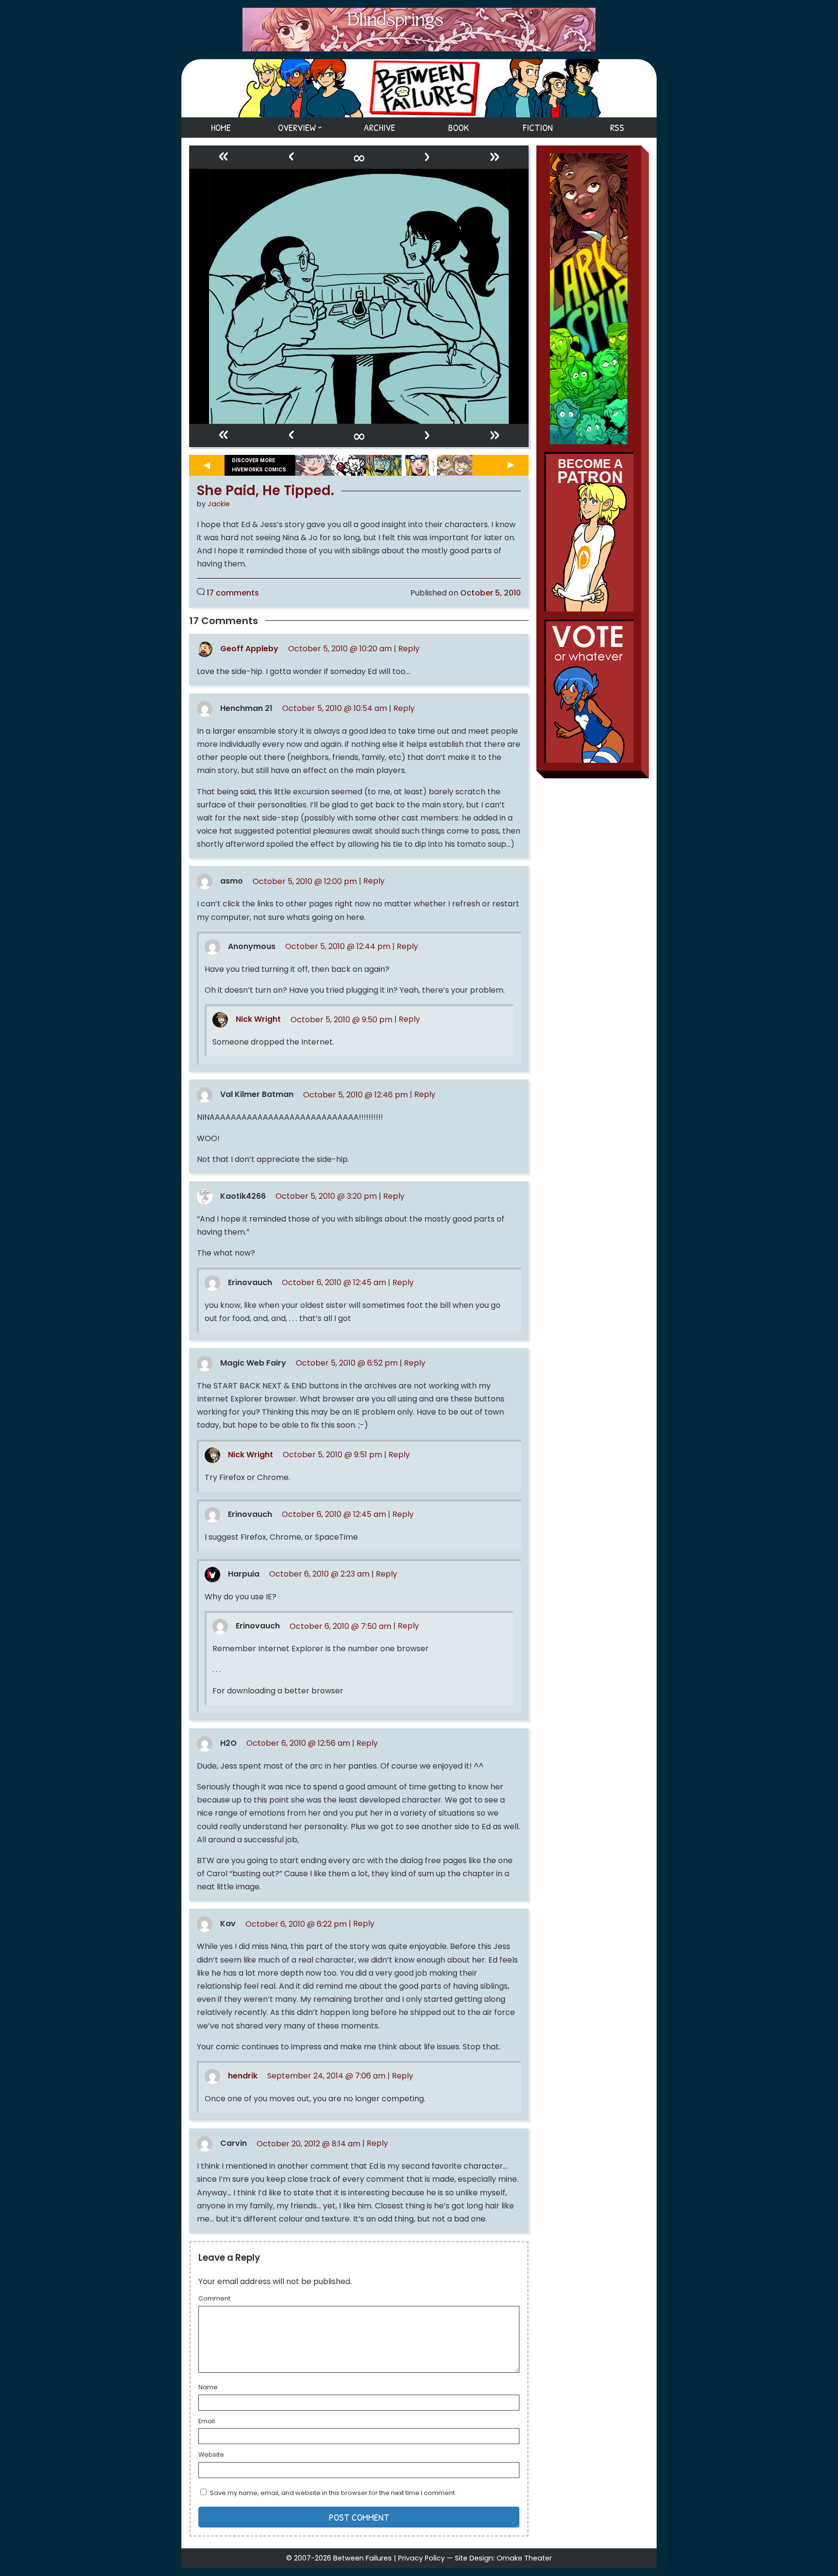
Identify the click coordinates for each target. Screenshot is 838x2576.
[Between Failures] (419, 88)
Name (208, 2388)
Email (207, 2422)
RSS (617, 127)
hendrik (243, 2076)
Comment (214, 2299)
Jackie (219, 504)
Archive (379, 127)
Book (459, 127)
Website (211, 2455)
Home (221, 127)
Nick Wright (258, 1020)
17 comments (233, 593)
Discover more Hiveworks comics (259, 465)
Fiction (538, 127)
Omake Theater (524, 2558)
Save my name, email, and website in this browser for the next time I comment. (333, 2493)
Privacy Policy (421, 2558)
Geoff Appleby (249, 649)
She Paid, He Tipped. (266, 491)
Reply (409, 649)
